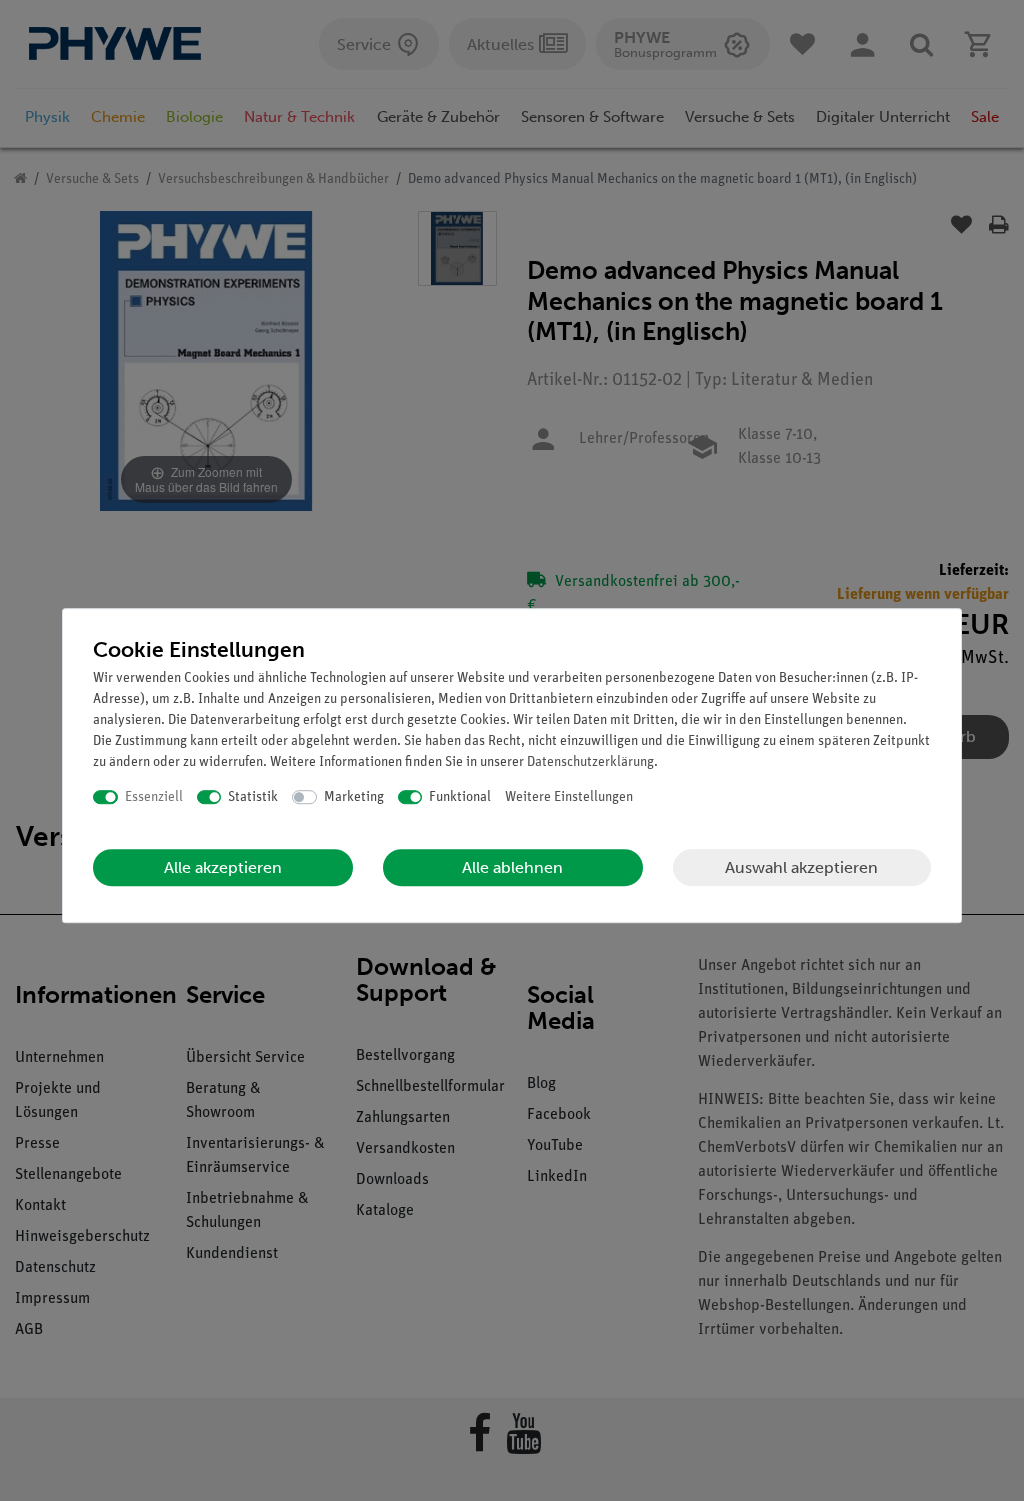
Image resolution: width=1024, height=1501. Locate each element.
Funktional (460, 797)
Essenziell (154, 797)
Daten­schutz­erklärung (590, 762)
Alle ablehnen (512, 867)
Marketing (354, 797)
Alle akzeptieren (223, 867)
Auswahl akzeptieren (801, 867)
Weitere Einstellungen (569, 797)
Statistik (253, 797)
